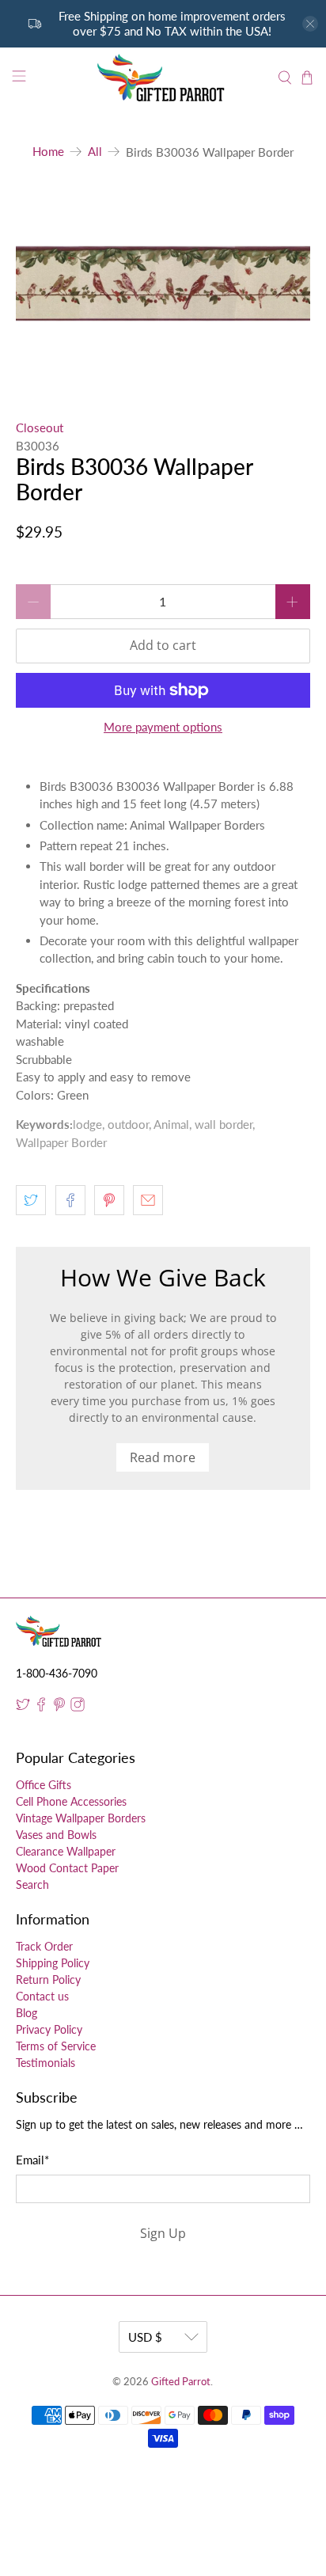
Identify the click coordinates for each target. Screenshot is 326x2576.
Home (48, 152)
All (95, 152)
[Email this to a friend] (148, 1200)
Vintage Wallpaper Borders (81, 1818)
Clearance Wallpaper (66, 1851)
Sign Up (163, 2233)
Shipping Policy (53, 1963)
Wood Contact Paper (67, 1868)
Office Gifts (44, 1785)
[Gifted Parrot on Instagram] (78, 1707)
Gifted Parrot (181, 2382)
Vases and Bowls (56, 1835)
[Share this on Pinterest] (109, 1200)
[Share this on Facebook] (70, 1200)
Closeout (40, 427)
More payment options (163, 727)
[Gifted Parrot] (163, 78)
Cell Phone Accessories (71, 1801)
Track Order (44, 1946)
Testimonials (45, 2063)
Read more (163, 1457)
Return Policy (48, 1979)
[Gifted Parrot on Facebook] (41, 1707)
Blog (27, 2013)
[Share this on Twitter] (31, 1200)
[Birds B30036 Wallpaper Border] (163, 284)
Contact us (42, 1996)
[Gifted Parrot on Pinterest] (59, 1707)
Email (32, 2160)
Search (32, 1885)
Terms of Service (56, 2046)
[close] (310, 24)
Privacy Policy (49, 2029)
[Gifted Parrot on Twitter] (23, 1707)
